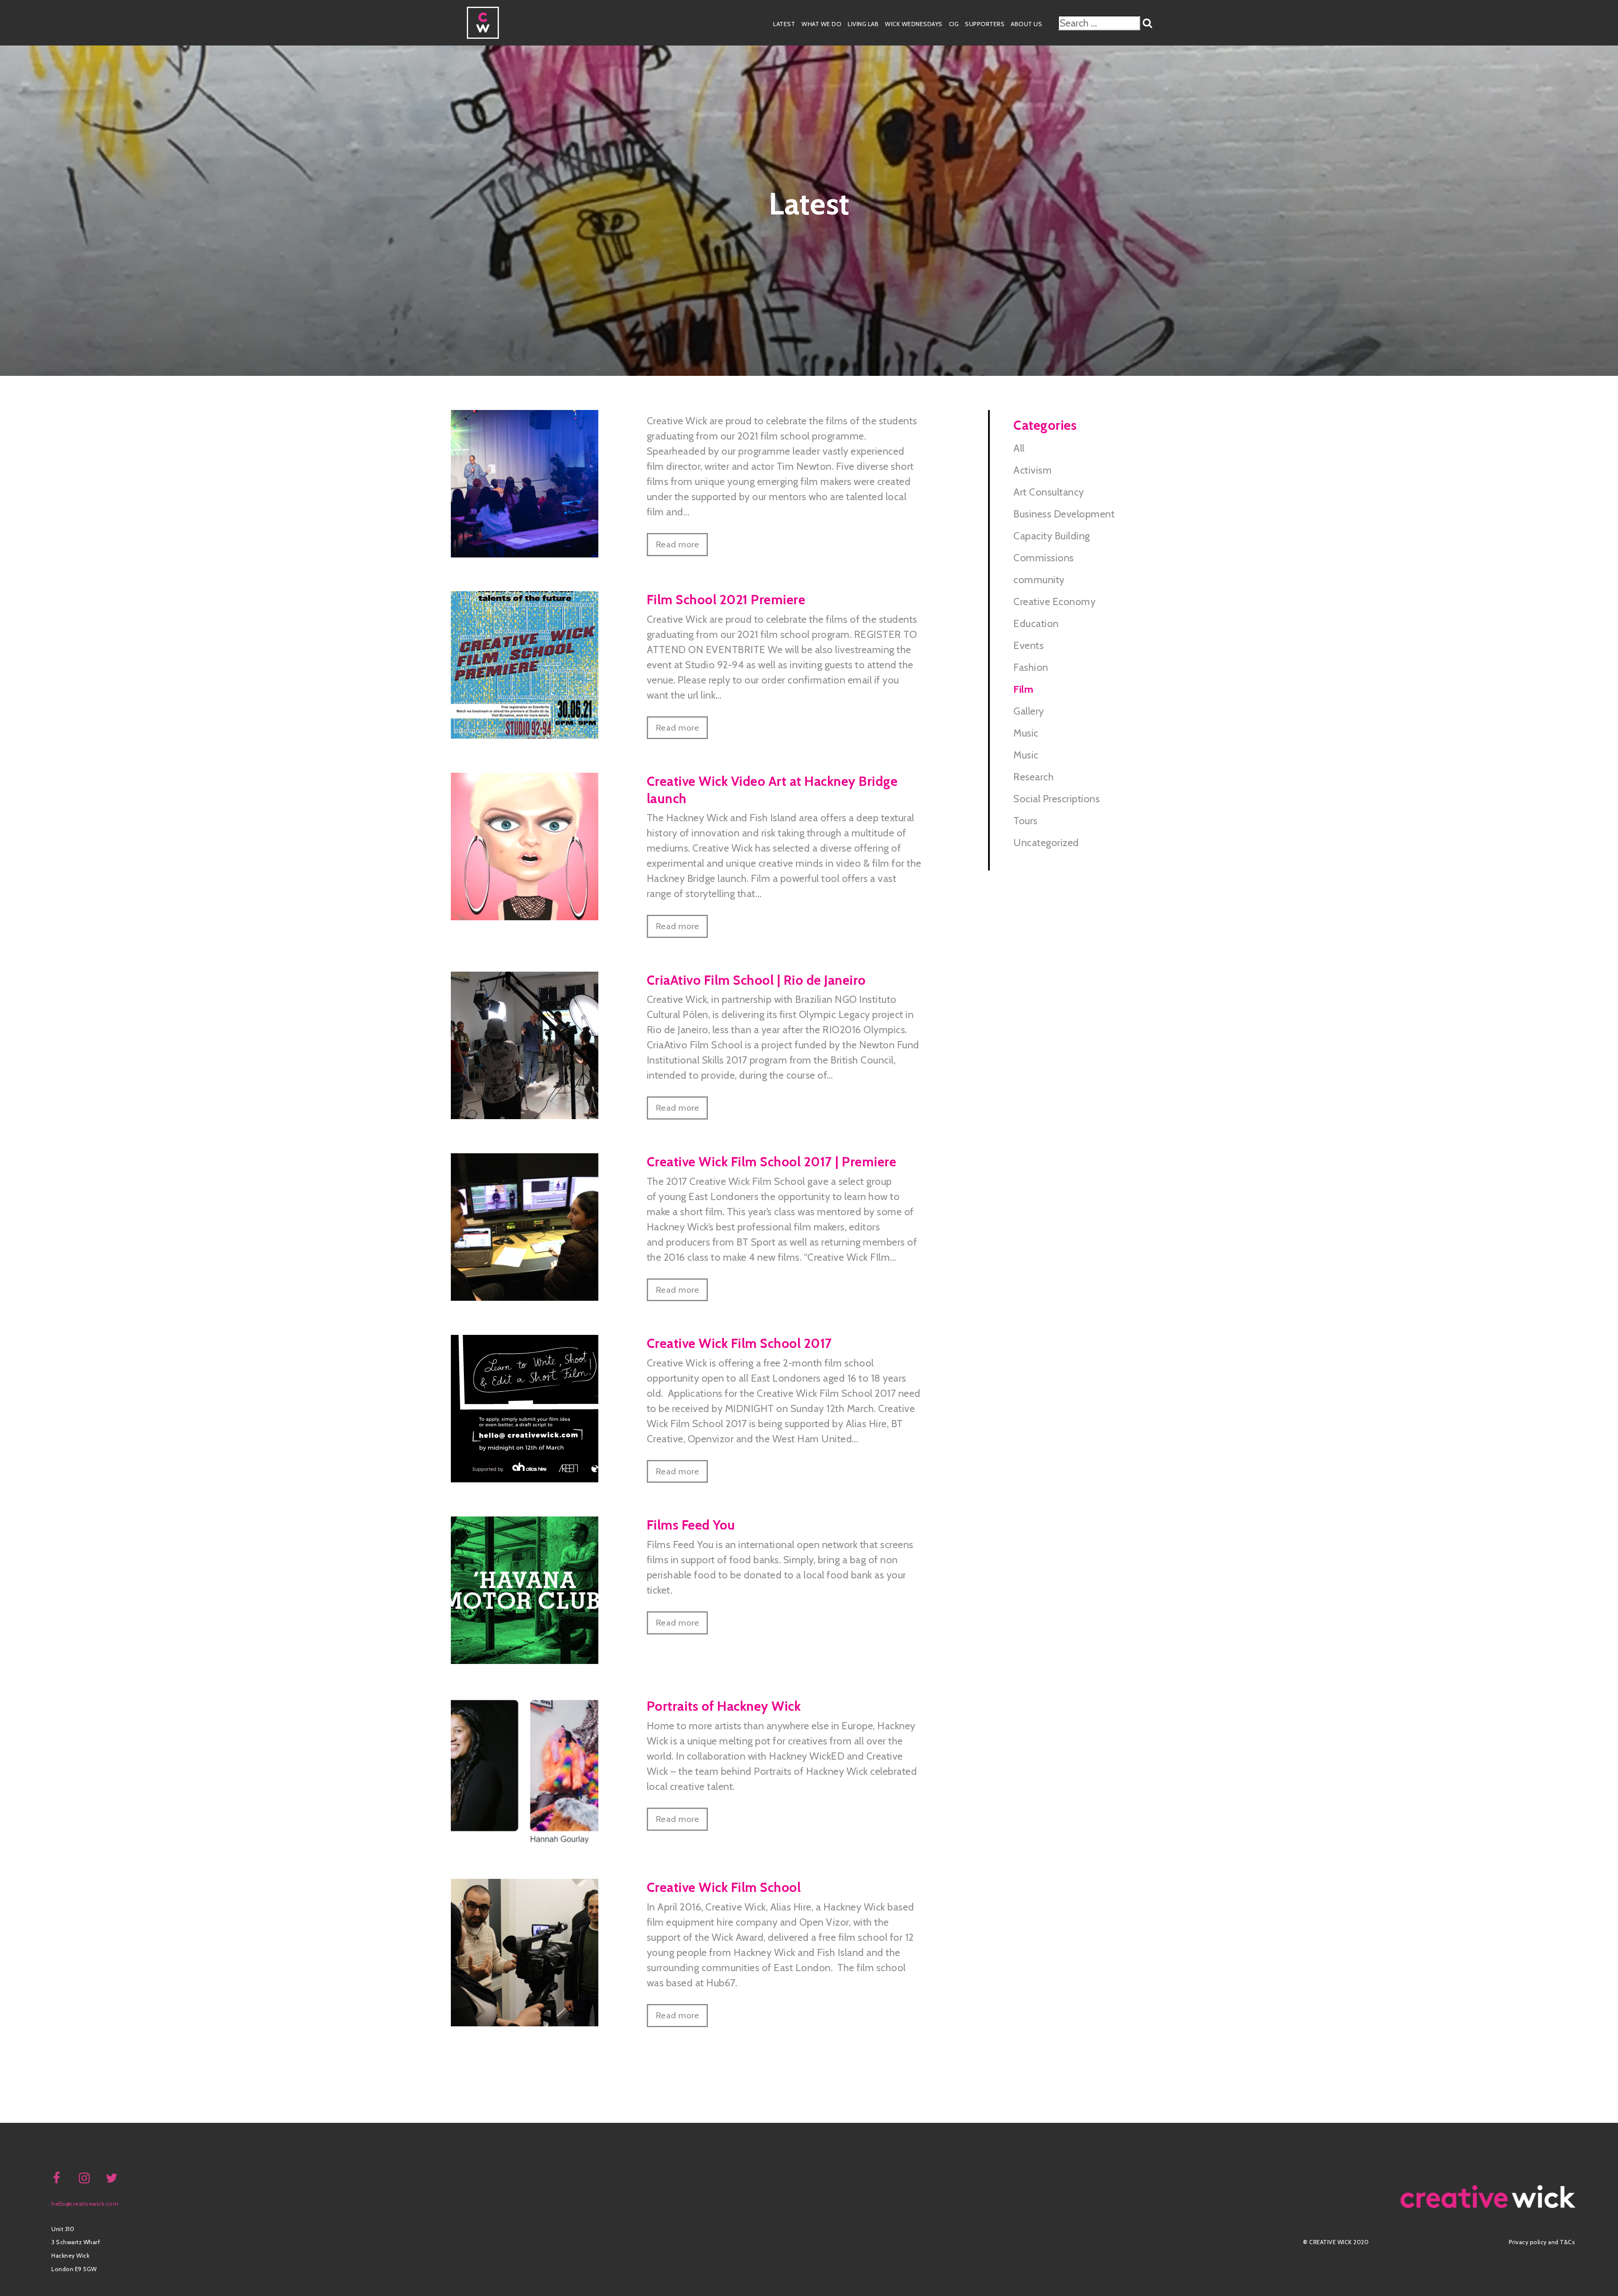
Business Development (1064, 514)
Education (1036, 623)
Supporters (985, 24)
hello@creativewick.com (85, 2204)
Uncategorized (1046, 843)
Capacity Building (1052, 536)
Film (1023, 689)
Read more (678, 544)
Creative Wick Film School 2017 (739, 1343)
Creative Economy (1054, 601)
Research (1034, 777)
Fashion (1031, 667)
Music (1026, 733)
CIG (954, 24)
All (1019, 448)
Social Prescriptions (1057, 799)
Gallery (1029, 711)
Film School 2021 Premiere (726, 600)
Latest (784, 24)
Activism (1033, 470)
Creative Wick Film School (724, 1887)
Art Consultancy (1049, 492)
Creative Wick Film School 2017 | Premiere (772, 1162)
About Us (1026, 24)
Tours (1026, 821)
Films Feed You (691, 1525)
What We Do (821, 24)
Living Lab (863, 24)
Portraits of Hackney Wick (724, 1706)
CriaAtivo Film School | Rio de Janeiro (756, 980)
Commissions (1044, 558)
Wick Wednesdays (914, 24)
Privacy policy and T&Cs (1542, 2242)
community (1039, 580)
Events (1029, 645)
